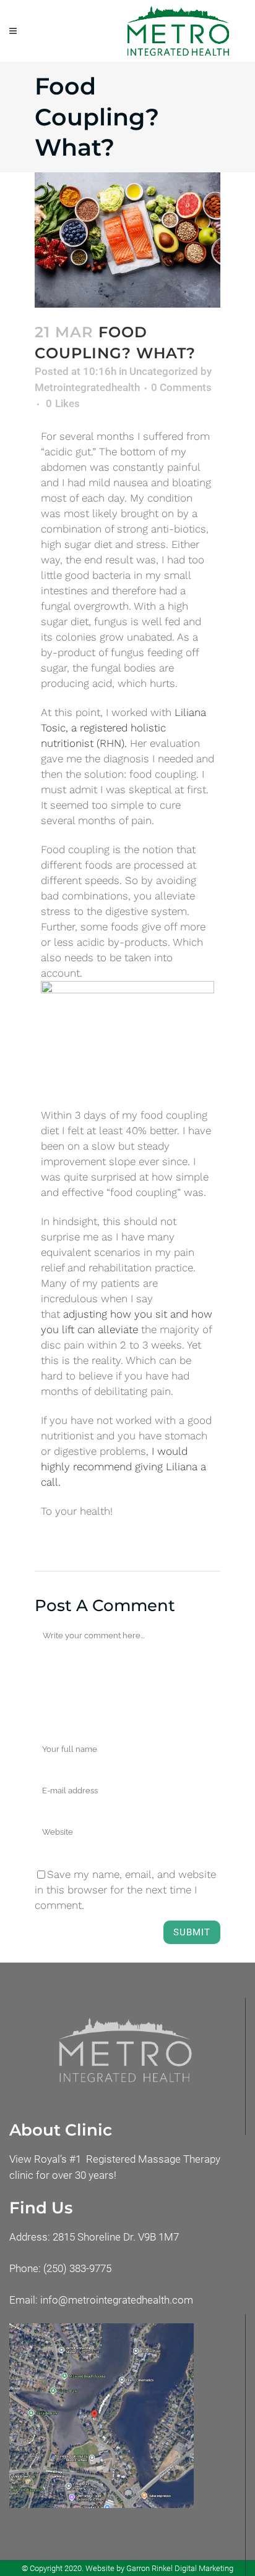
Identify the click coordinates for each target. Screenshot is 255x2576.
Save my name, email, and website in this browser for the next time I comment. (125, 1890)
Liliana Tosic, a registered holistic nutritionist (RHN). (123, 728)
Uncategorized (164, 371)
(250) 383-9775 (77, 2268)
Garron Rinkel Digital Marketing (180, 2568)
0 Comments (181, 387)
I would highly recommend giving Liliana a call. (123, 1467)
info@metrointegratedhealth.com (117, 2300)
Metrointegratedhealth (87, 387)
